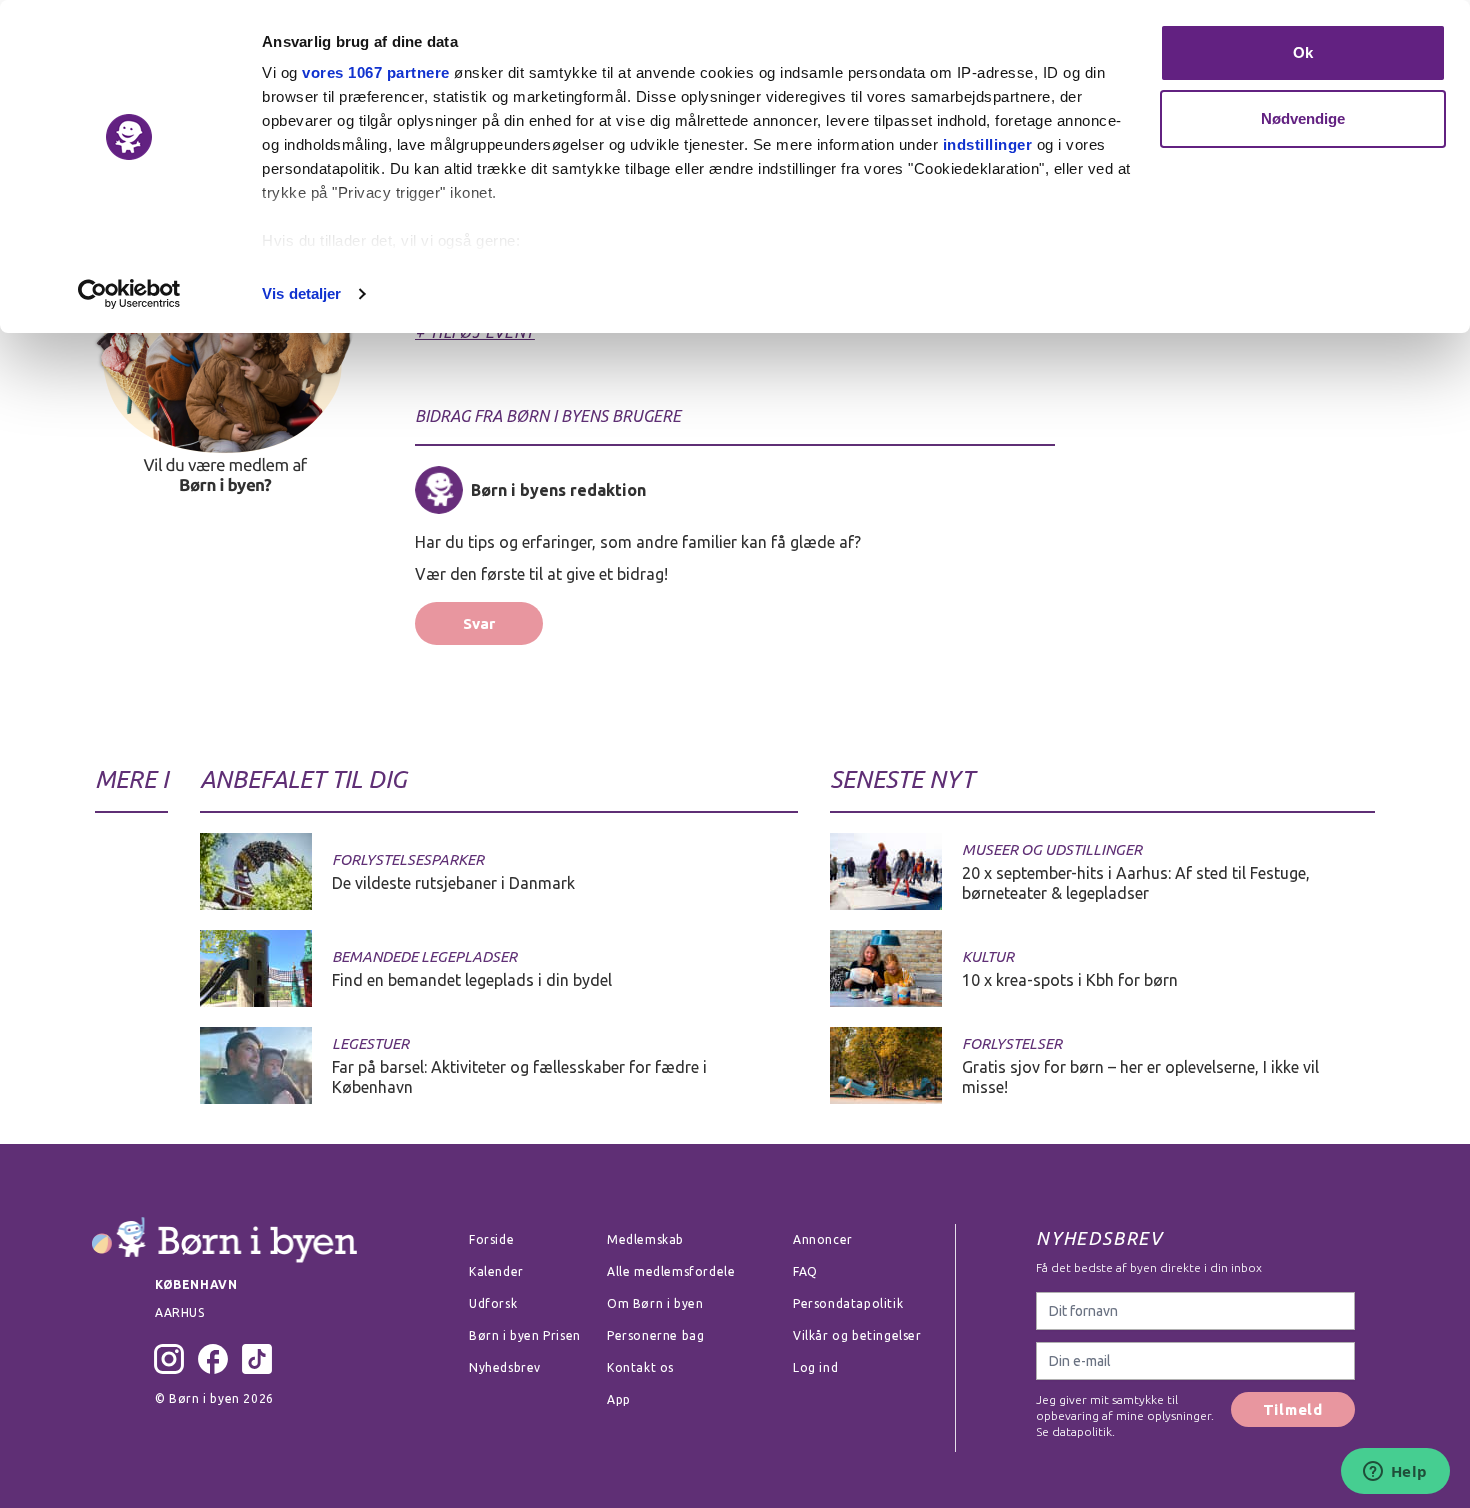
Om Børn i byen (655, 1303)
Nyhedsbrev (505, 1367)
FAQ (805, 1271)
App (619, 1399)
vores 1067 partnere (376, 72)
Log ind (815, 1367)
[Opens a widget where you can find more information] (1395, 1473)
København (196, 1284)
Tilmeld (1293, 1409)
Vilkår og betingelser (857, 1335)
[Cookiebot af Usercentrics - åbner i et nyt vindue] (129, 294)
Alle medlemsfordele (671, 1271)
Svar (479, 623)
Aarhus (180, 1312)
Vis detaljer (301, 293)
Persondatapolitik (848, 1303)
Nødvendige (1303, 118)
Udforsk (493, 1303)
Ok (1303, 52)
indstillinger (988, 144)
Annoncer (823, 1239)
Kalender (496, 1271)
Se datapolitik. (1075, 1431)
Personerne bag (655, 1335)
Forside (491, 1239)
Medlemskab (645, 1239)
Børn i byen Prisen (525, 1335)
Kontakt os (640, 1367)
